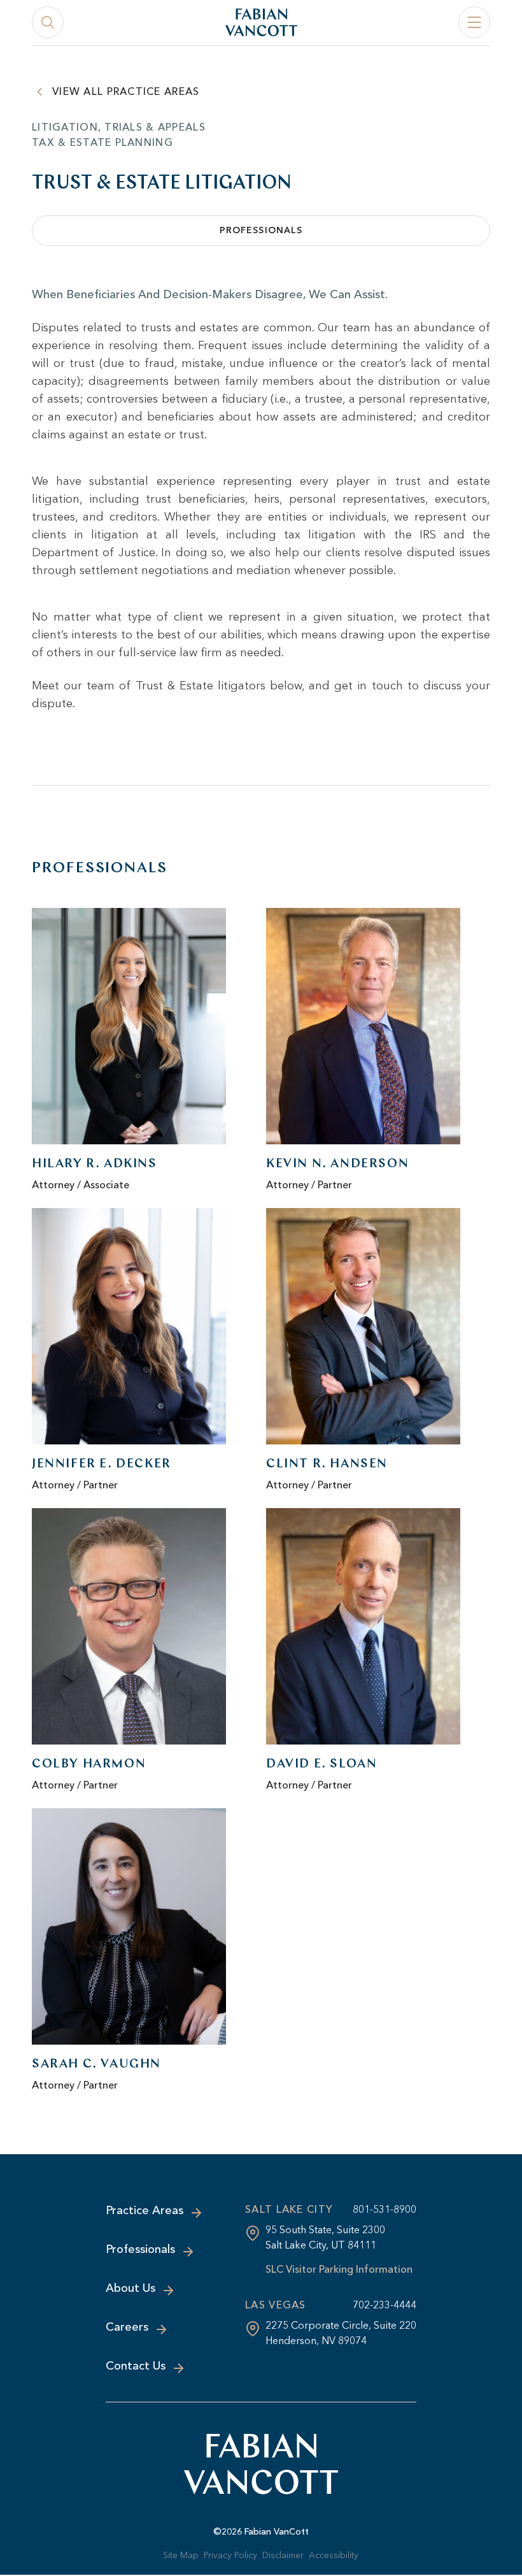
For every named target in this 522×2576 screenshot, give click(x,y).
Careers (127, 2327)
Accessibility (334, 2555)
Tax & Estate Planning (102, 142)
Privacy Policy (230, 2555)
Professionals (261, 230)
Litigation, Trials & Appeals (119, 127)
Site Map (181, 2555)
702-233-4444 (384, 2305)
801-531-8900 (384, 2209)
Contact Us (136, 2366)
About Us (130, 2288)
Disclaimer (283, 2555)
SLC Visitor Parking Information (339, 2269)
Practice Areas (145, 2210)
